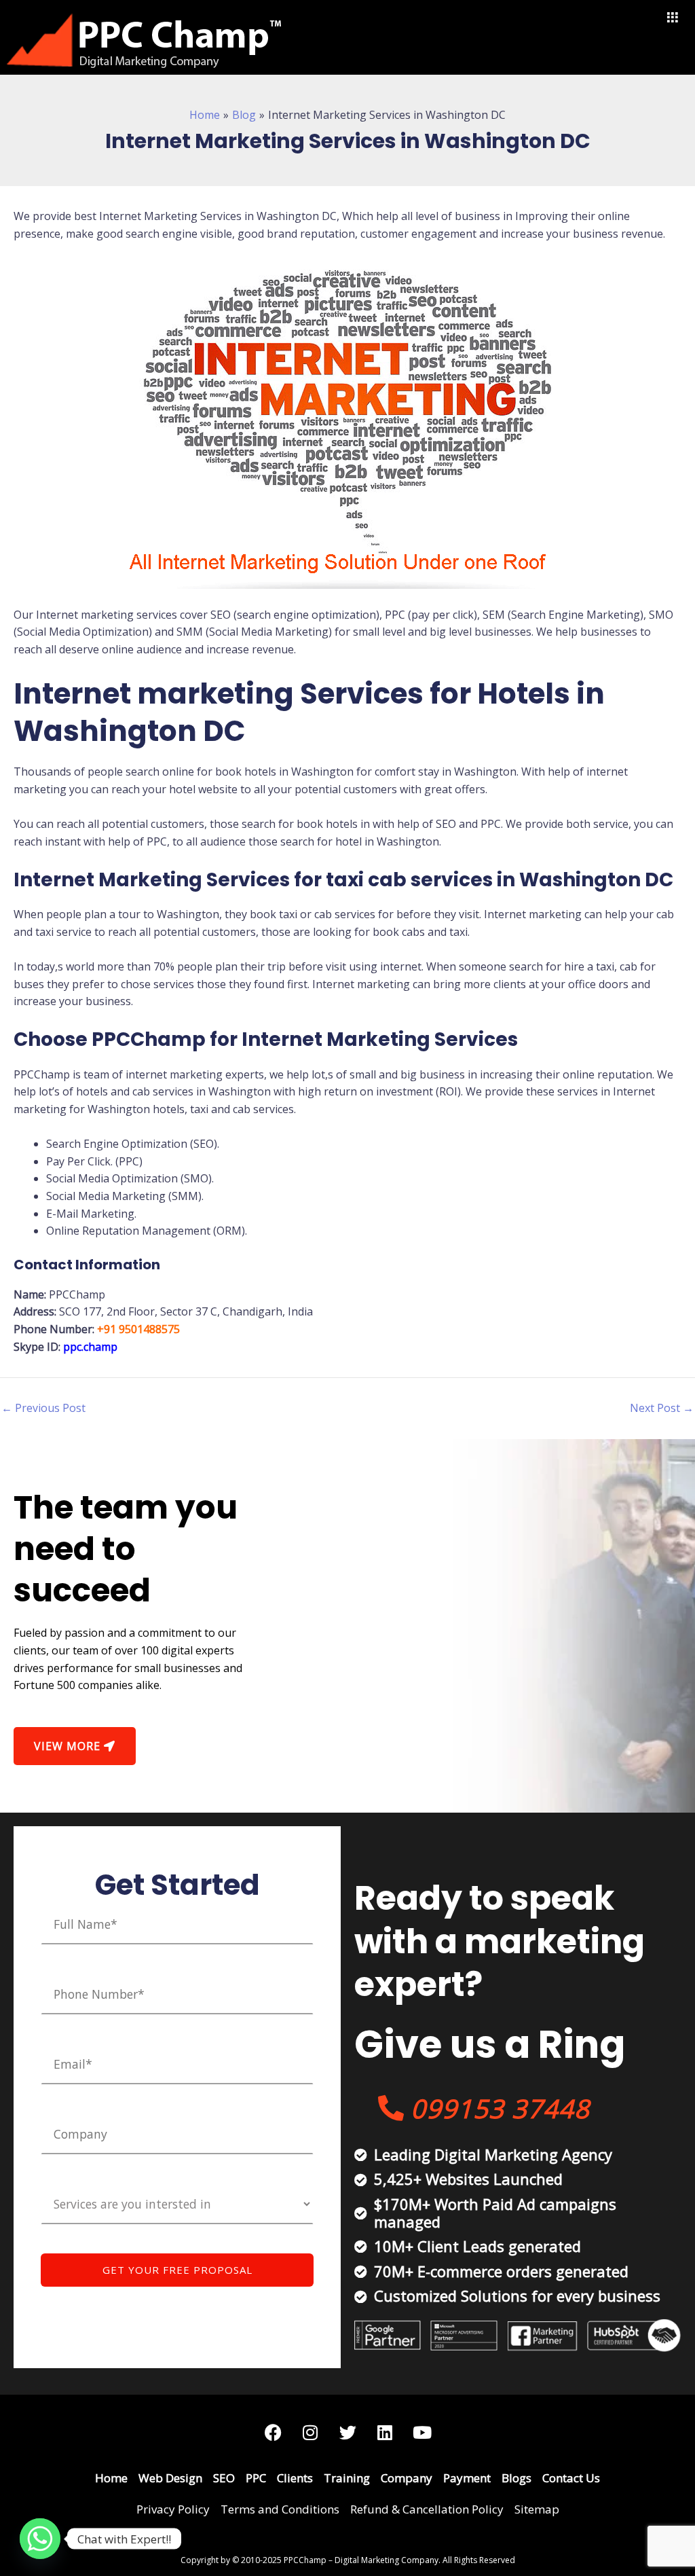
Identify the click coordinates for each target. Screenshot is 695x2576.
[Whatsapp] (40, 2539)
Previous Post (43, 1408)
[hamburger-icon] (673, 18)
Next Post (662, 1408)
